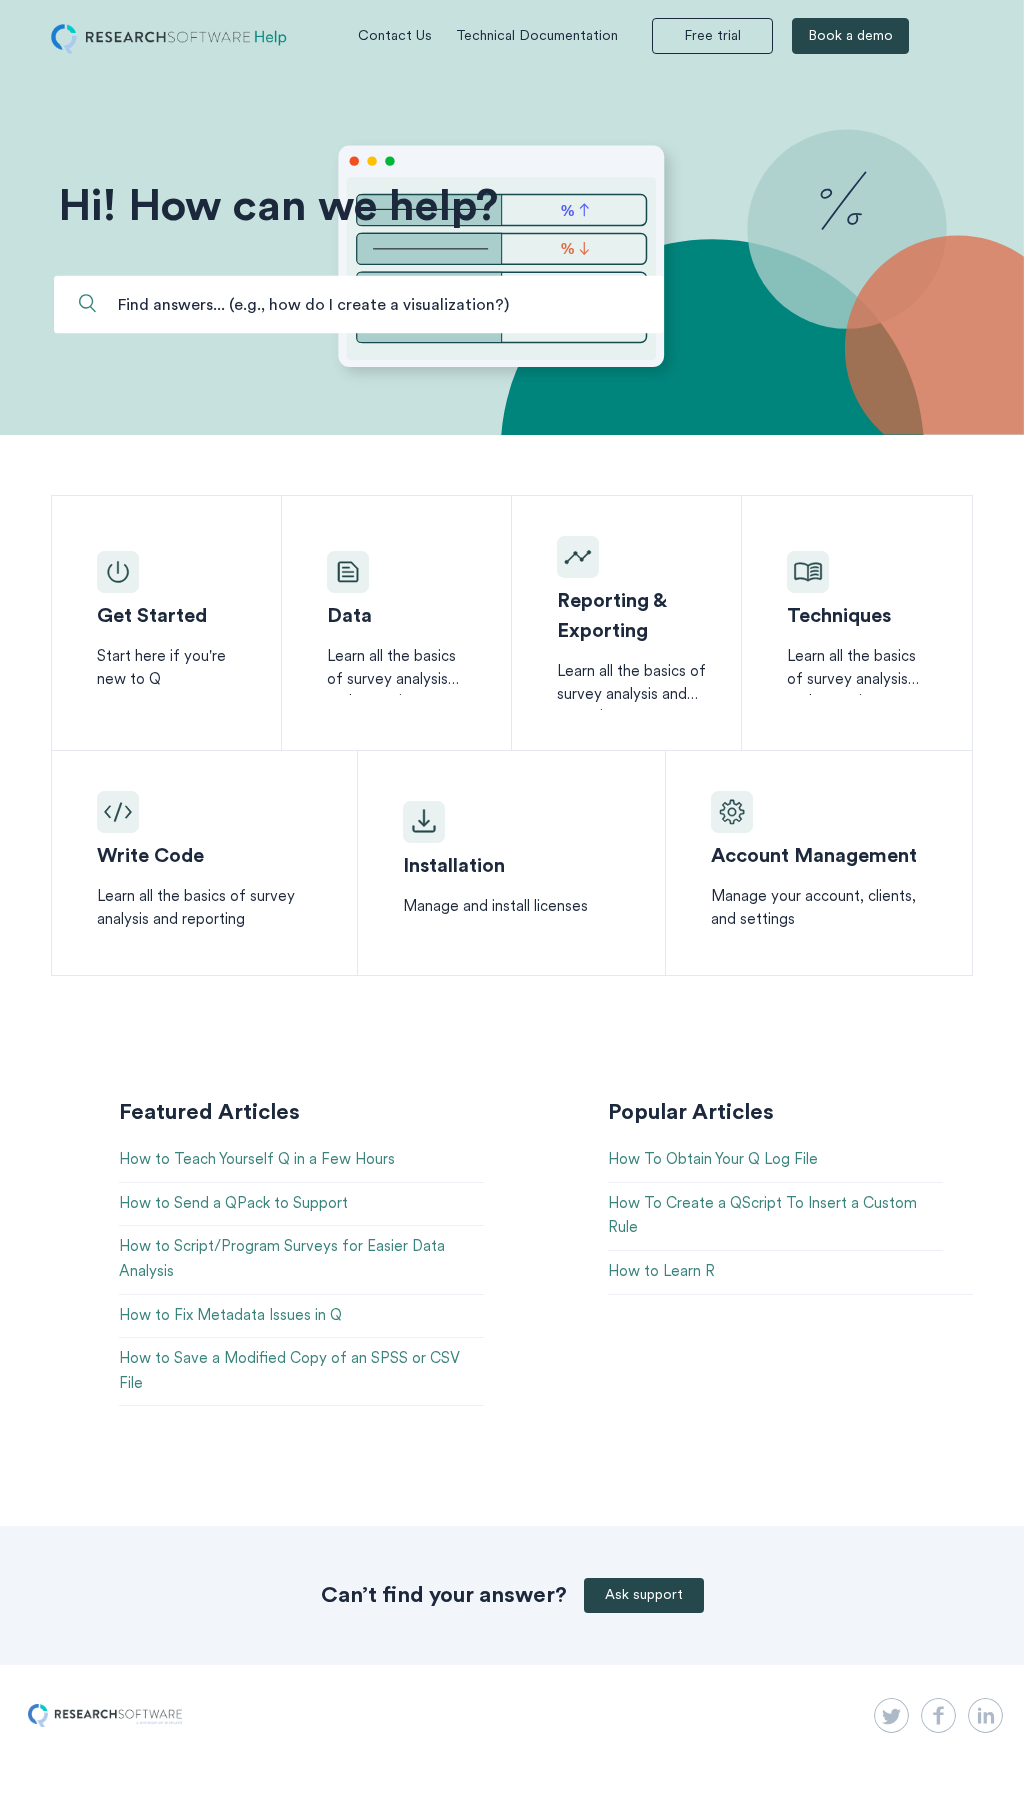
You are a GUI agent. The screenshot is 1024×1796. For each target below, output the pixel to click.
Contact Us (395, 36)
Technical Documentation (537, 36)
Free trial (712, 36)
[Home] (169, 50)
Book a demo (850, 36)
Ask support (644, 1595)
